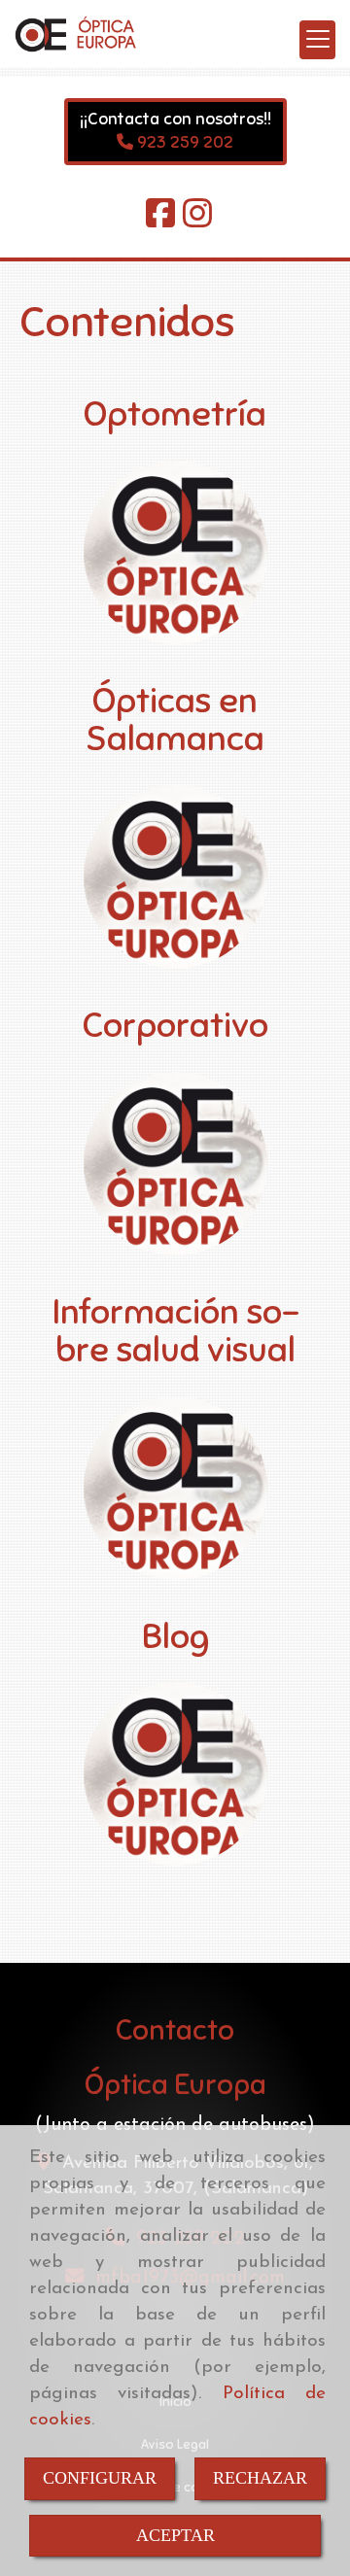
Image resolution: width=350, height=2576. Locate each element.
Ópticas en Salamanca (175, 720)
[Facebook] (160, 221)
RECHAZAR (260, 2478)
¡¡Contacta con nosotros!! (175, 119)
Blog (175, 1636)
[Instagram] (197, 221)
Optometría (175, 414)
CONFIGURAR (100, 2478)
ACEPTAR (175, 2535)
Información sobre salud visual (175, 1331)
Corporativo (175, 1025)
